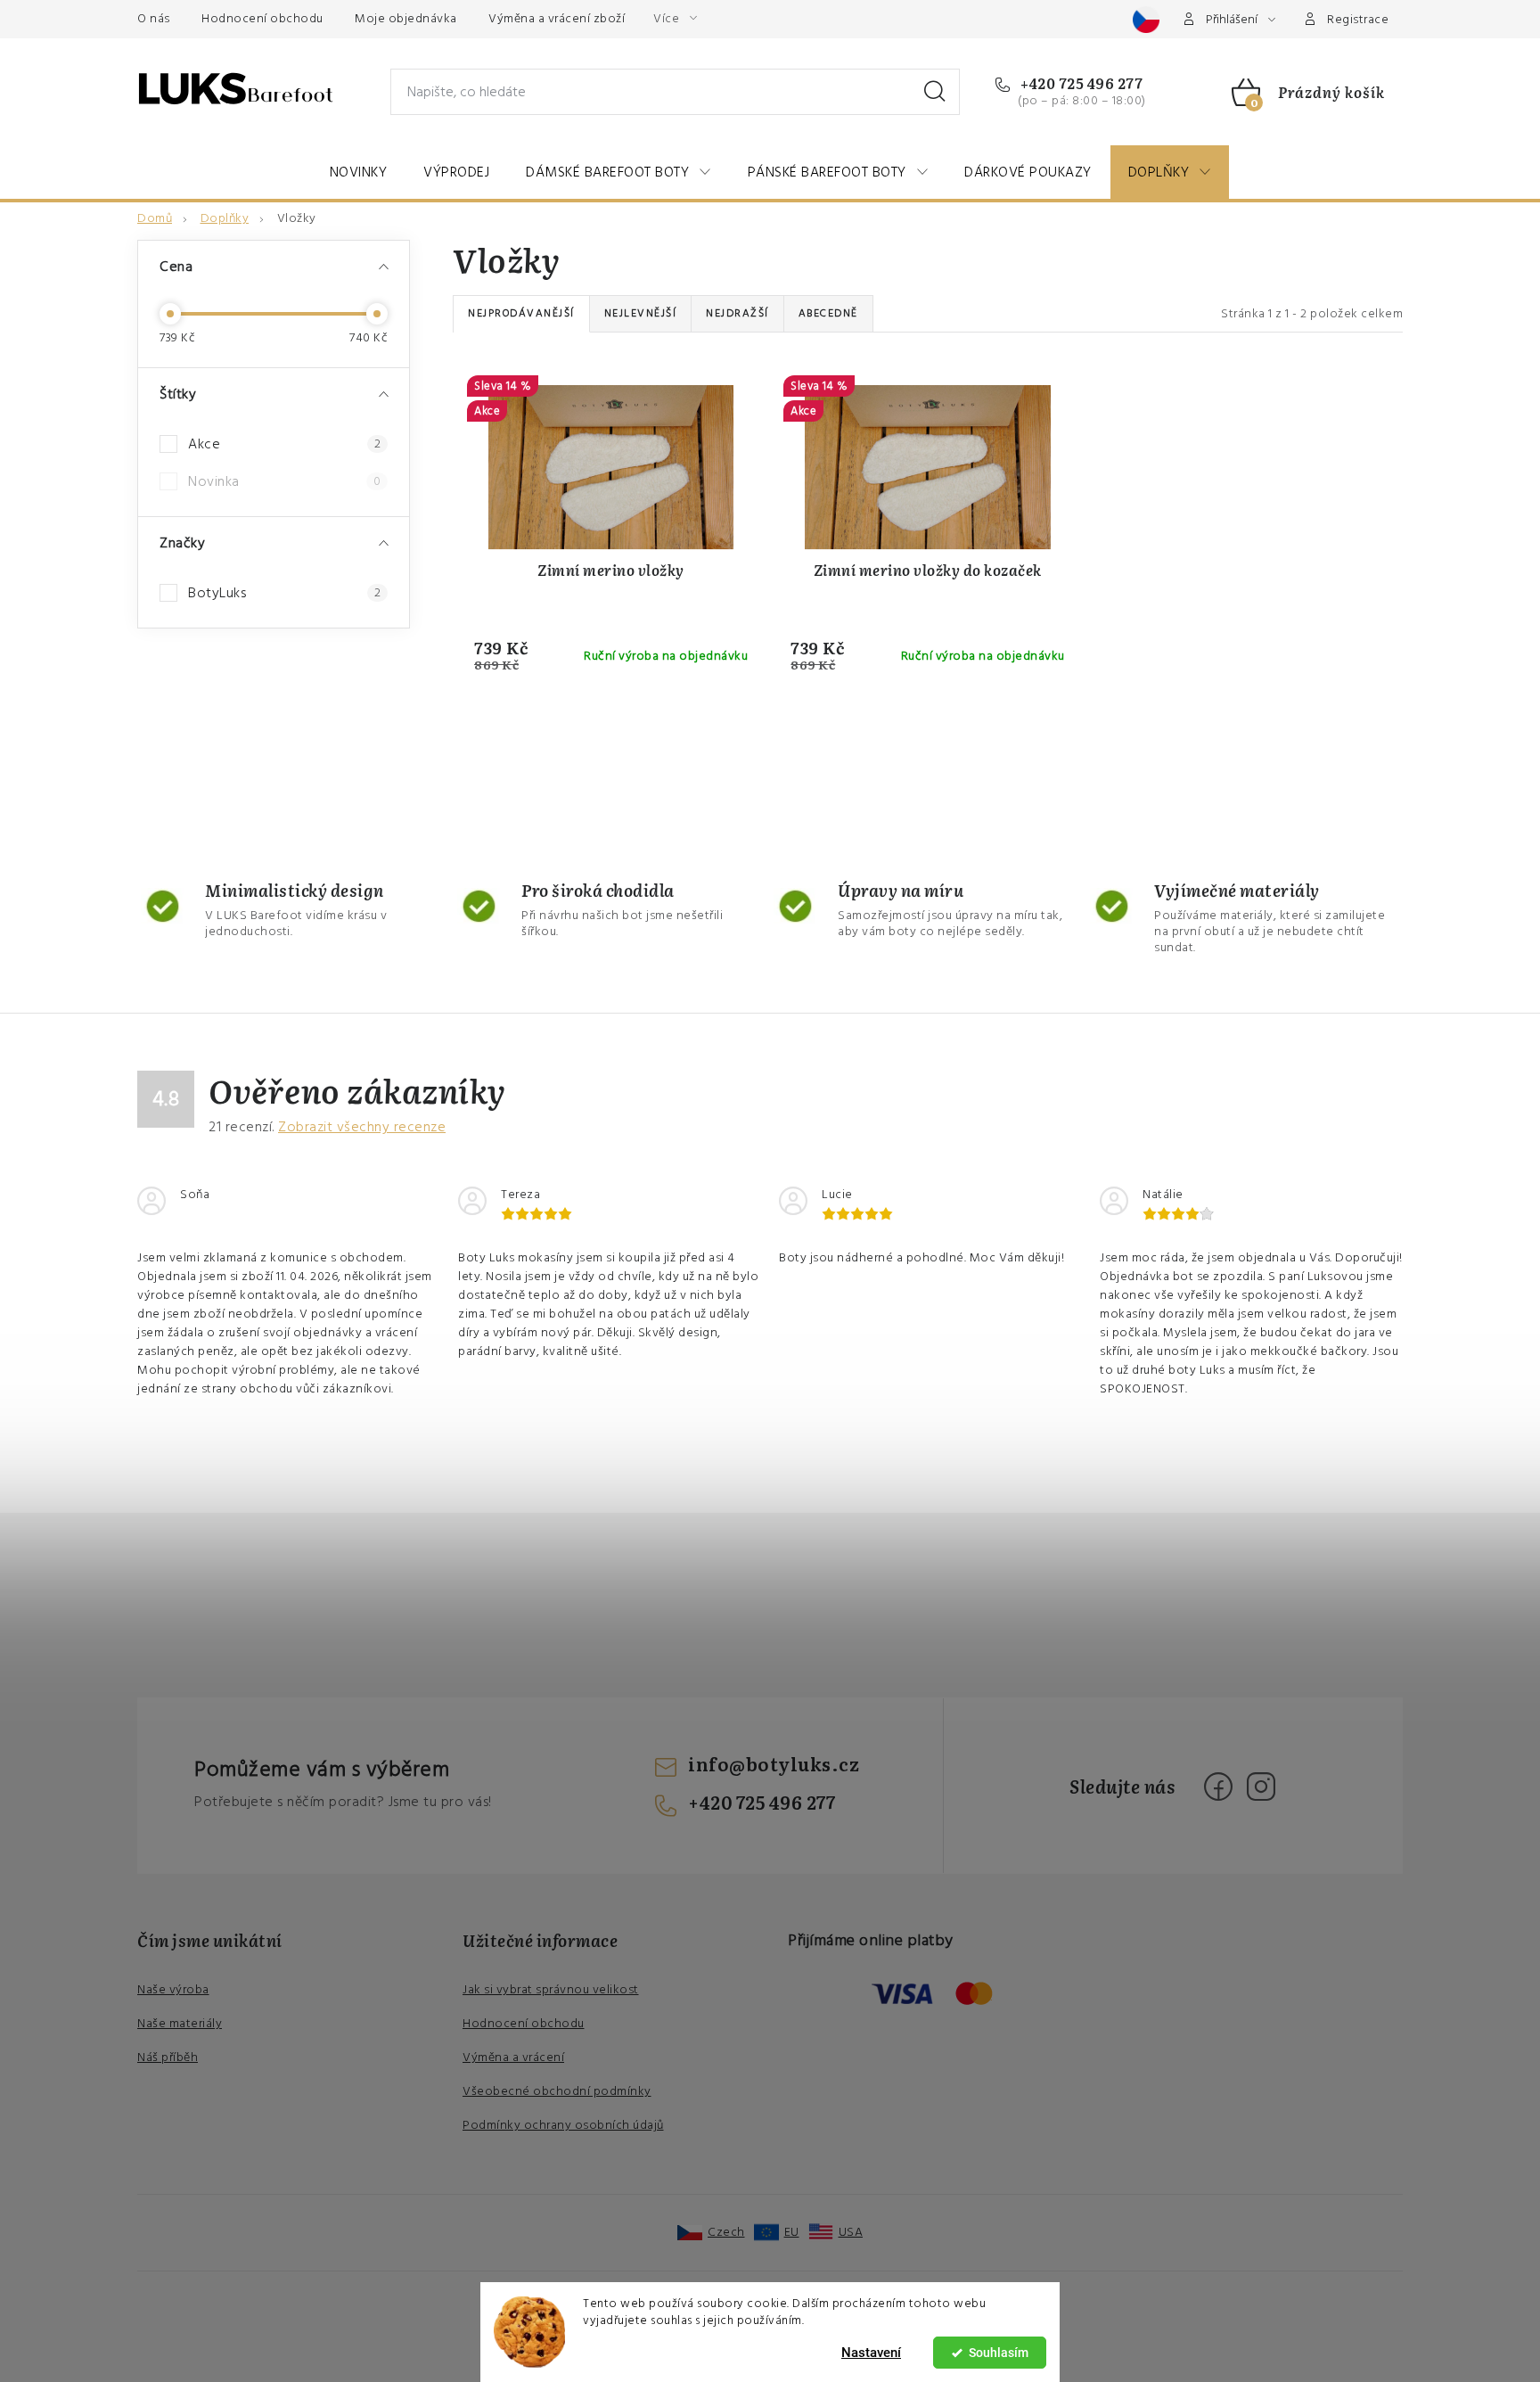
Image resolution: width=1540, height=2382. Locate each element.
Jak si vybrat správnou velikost (551, 1990)
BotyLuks (284, 593)
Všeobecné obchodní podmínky (557, 2091)
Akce (284, 444)
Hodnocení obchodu (262, 19)
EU (792, 2232)
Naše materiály (180, 2024)
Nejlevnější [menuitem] (641, 313)
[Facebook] (1218, 1786)
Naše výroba (173, 1990)
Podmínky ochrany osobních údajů (563, 2125)
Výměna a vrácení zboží (557, 19)
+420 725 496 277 (1080, 83)
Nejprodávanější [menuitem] (521, 313)
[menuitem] (359, 172)
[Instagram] (1261, 1786)
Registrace (1358, 20)
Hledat (935, 92)
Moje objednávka (406, 19)
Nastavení (871, 2353)
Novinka (284, 481)
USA (851, 2232)
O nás (154, 19)
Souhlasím (999, 2353)
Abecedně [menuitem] (828, 313)
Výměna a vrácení (513, 2058)
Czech (726, 2232)
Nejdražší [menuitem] (737, 313)
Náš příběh (168, 2058)
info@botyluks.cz (774, 1763)
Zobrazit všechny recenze (362, 1127)
